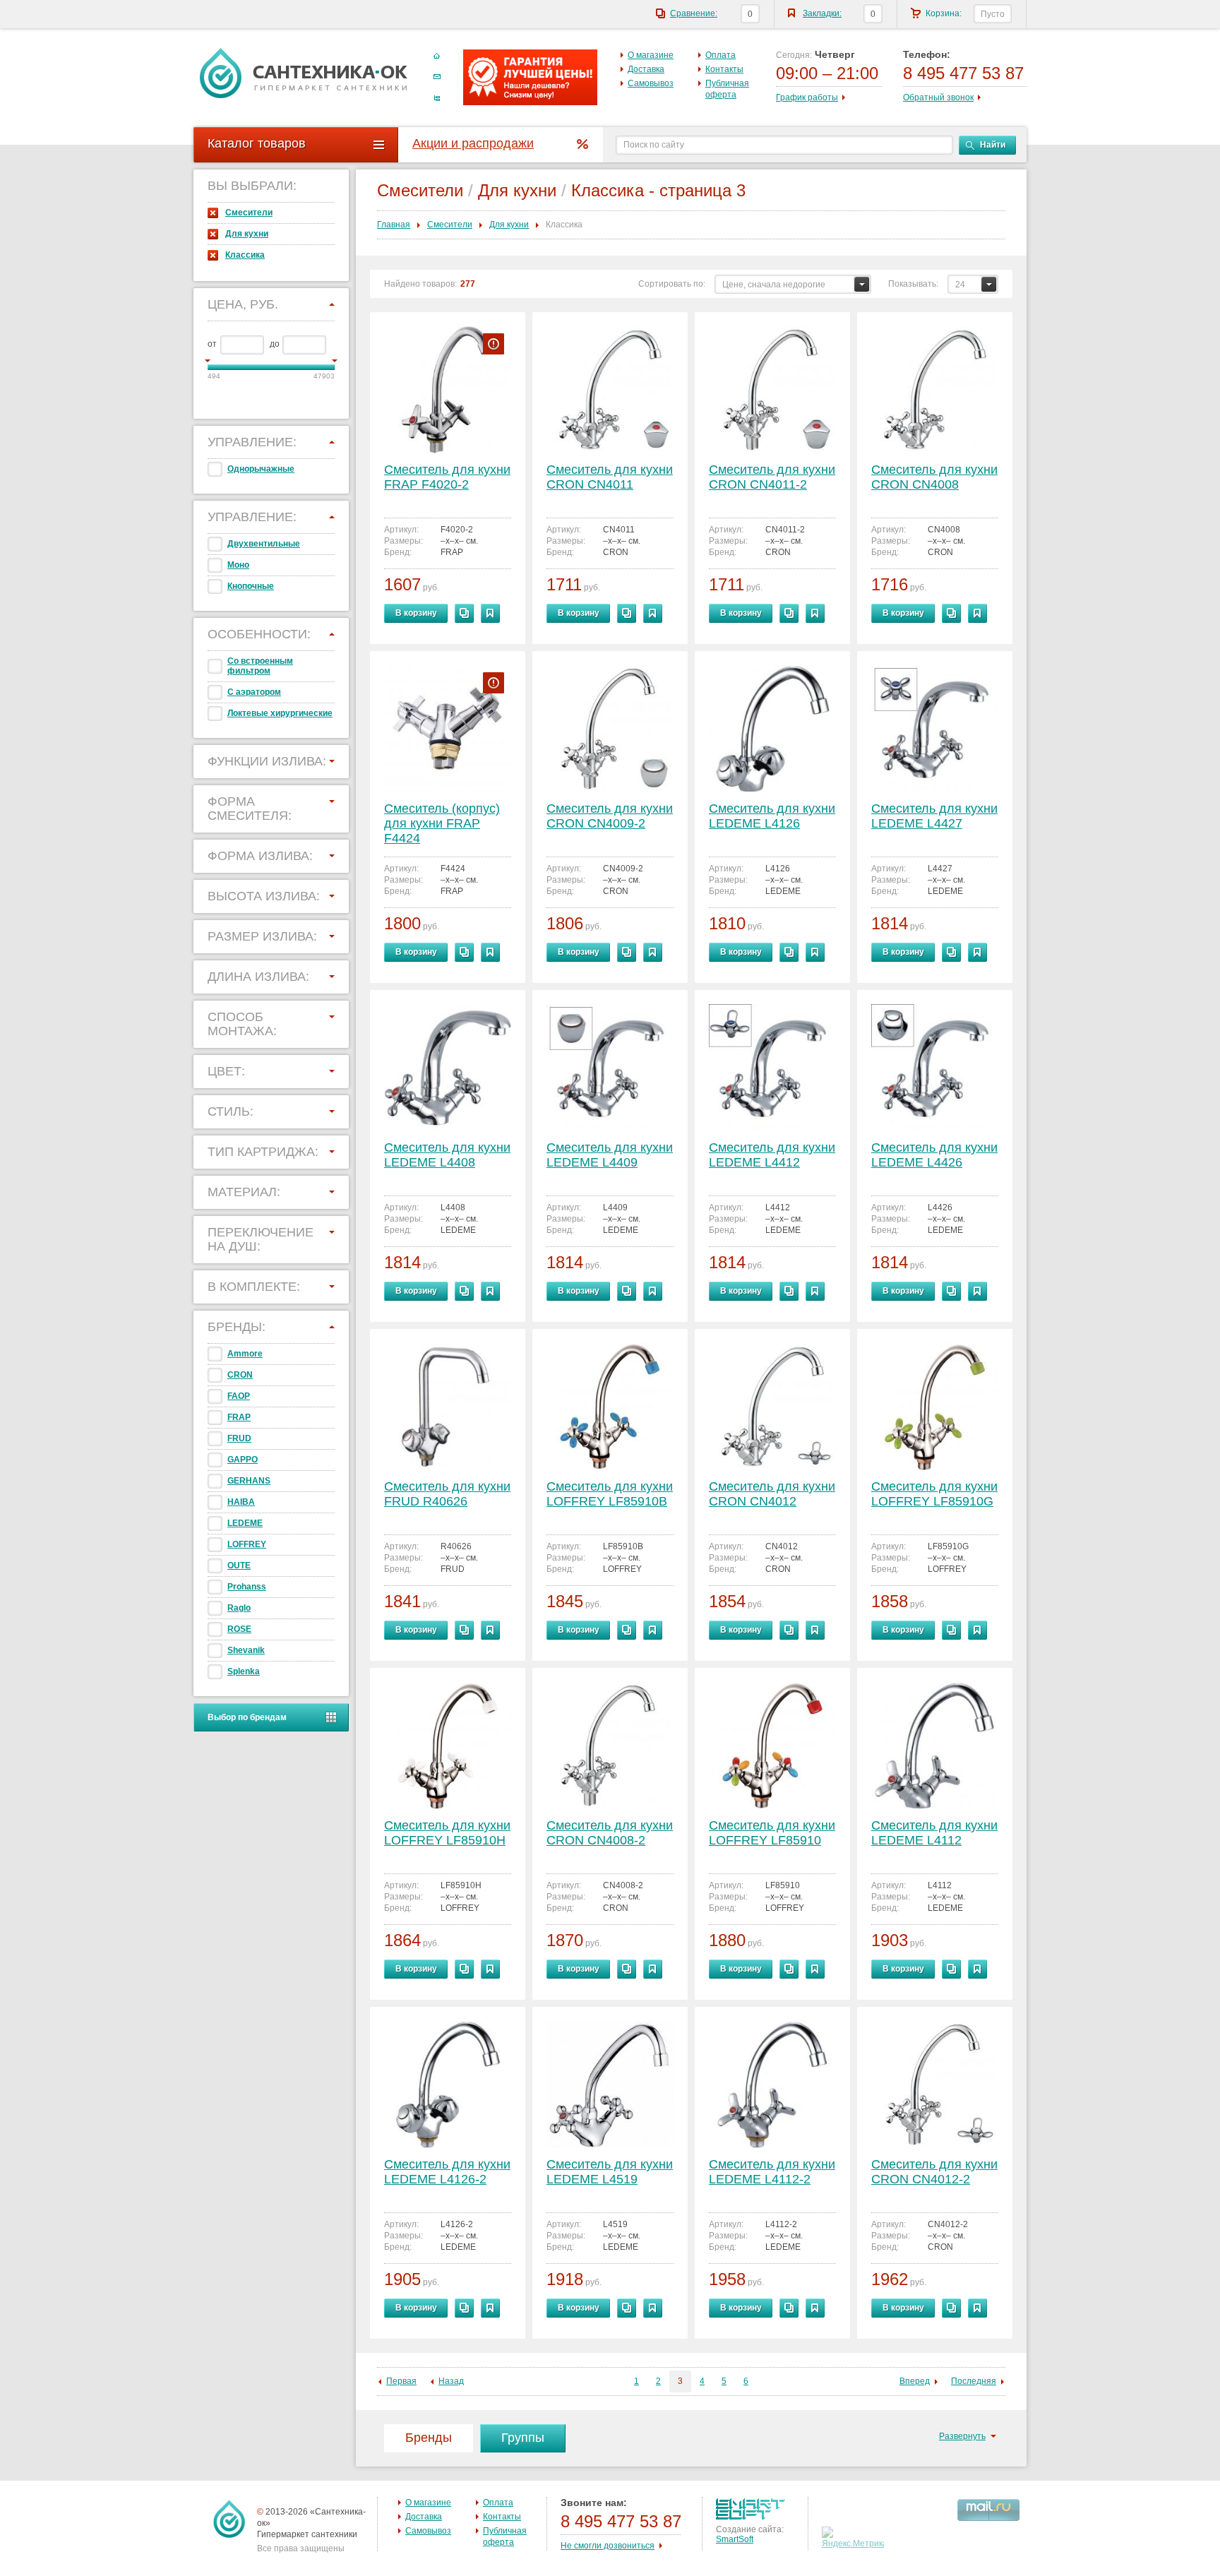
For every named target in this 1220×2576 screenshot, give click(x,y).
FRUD (239, 1438)
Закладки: (822, 13)
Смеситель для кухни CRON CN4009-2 (610, 816)
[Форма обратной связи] (437, 77)
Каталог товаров (257, 143)
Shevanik (246, 1650)
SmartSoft (735, 2539)
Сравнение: (694, 13)
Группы (523, 2438)
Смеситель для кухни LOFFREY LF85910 (772, 1833)
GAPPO (243, 1460)
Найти (993, 145)
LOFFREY (247, 1544)
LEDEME (245, 1523)
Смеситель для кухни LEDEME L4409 (610, 1155)
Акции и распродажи (473, 143)
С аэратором (254, 692)
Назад (451, 2381)
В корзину (416, 613)
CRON (240, 1375)
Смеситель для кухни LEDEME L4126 (772, 816)
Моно (238, 565)
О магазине (651, 55)
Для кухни (247, 234)
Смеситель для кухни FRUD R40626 (447, 1494)
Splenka (244, 1671)
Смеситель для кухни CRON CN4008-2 (610, 1833)
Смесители (249, 213)
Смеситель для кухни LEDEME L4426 (934, 1155)
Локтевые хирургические (280, 713)
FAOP (239, 1396)
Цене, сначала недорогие (774, 285)
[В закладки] (490, 613)
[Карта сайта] (437, 98)
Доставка (646, 69)
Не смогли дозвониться (608, 2546)
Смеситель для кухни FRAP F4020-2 (447, 477)
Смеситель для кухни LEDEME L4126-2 (447, 2172)
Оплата (720, 55)
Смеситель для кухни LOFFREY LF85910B (610, 1494)
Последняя (974, 2381)
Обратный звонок (938, 97)
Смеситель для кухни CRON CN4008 (934, 477)
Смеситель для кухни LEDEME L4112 (934, 1833)
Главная (394, 225)
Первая (401, 2381)
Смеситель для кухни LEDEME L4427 (934, 816)
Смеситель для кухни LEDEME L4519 (610, 2172)
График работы (807, 97)
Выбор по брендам (247, 1717)
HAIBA (241, 1502)
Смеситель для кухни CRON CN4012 (772, 1494)
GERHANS (249, 1481)
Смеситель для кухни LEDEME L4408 (447, 1155)
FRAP (239, 1417)
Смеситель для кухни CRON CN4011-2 (772, 477)
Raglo (239, 1608)
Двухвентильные (264, 544)
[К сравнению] (464, 613)
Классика (245, 255)
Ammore (245, 1354)
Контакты (724, 69)
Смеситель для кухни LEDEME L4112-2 (772, 2172)
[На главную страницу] (304, 73)
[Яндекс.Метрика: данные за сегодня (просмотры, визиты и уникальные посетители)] (855, 2538)
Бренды (429, 2438)
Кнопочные (251, 586)
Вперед (915, 2381)
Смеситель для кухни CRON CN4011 (610, 477)
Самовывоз (651, 83)
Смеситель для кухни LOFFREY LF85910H (447, 1833)
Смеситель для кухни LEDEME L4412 (772, 1155)
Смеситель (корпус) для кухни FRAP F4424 (442, 823)
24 (960, 285)
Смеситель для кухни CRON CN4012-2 (934, 2172)
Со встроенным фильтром (260, 666)
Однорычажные (261, 469)
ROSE (239, 1629)
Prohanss (247, 1587)
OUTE (239, 1566)
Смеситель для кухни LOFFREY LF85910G (934, 1494)
